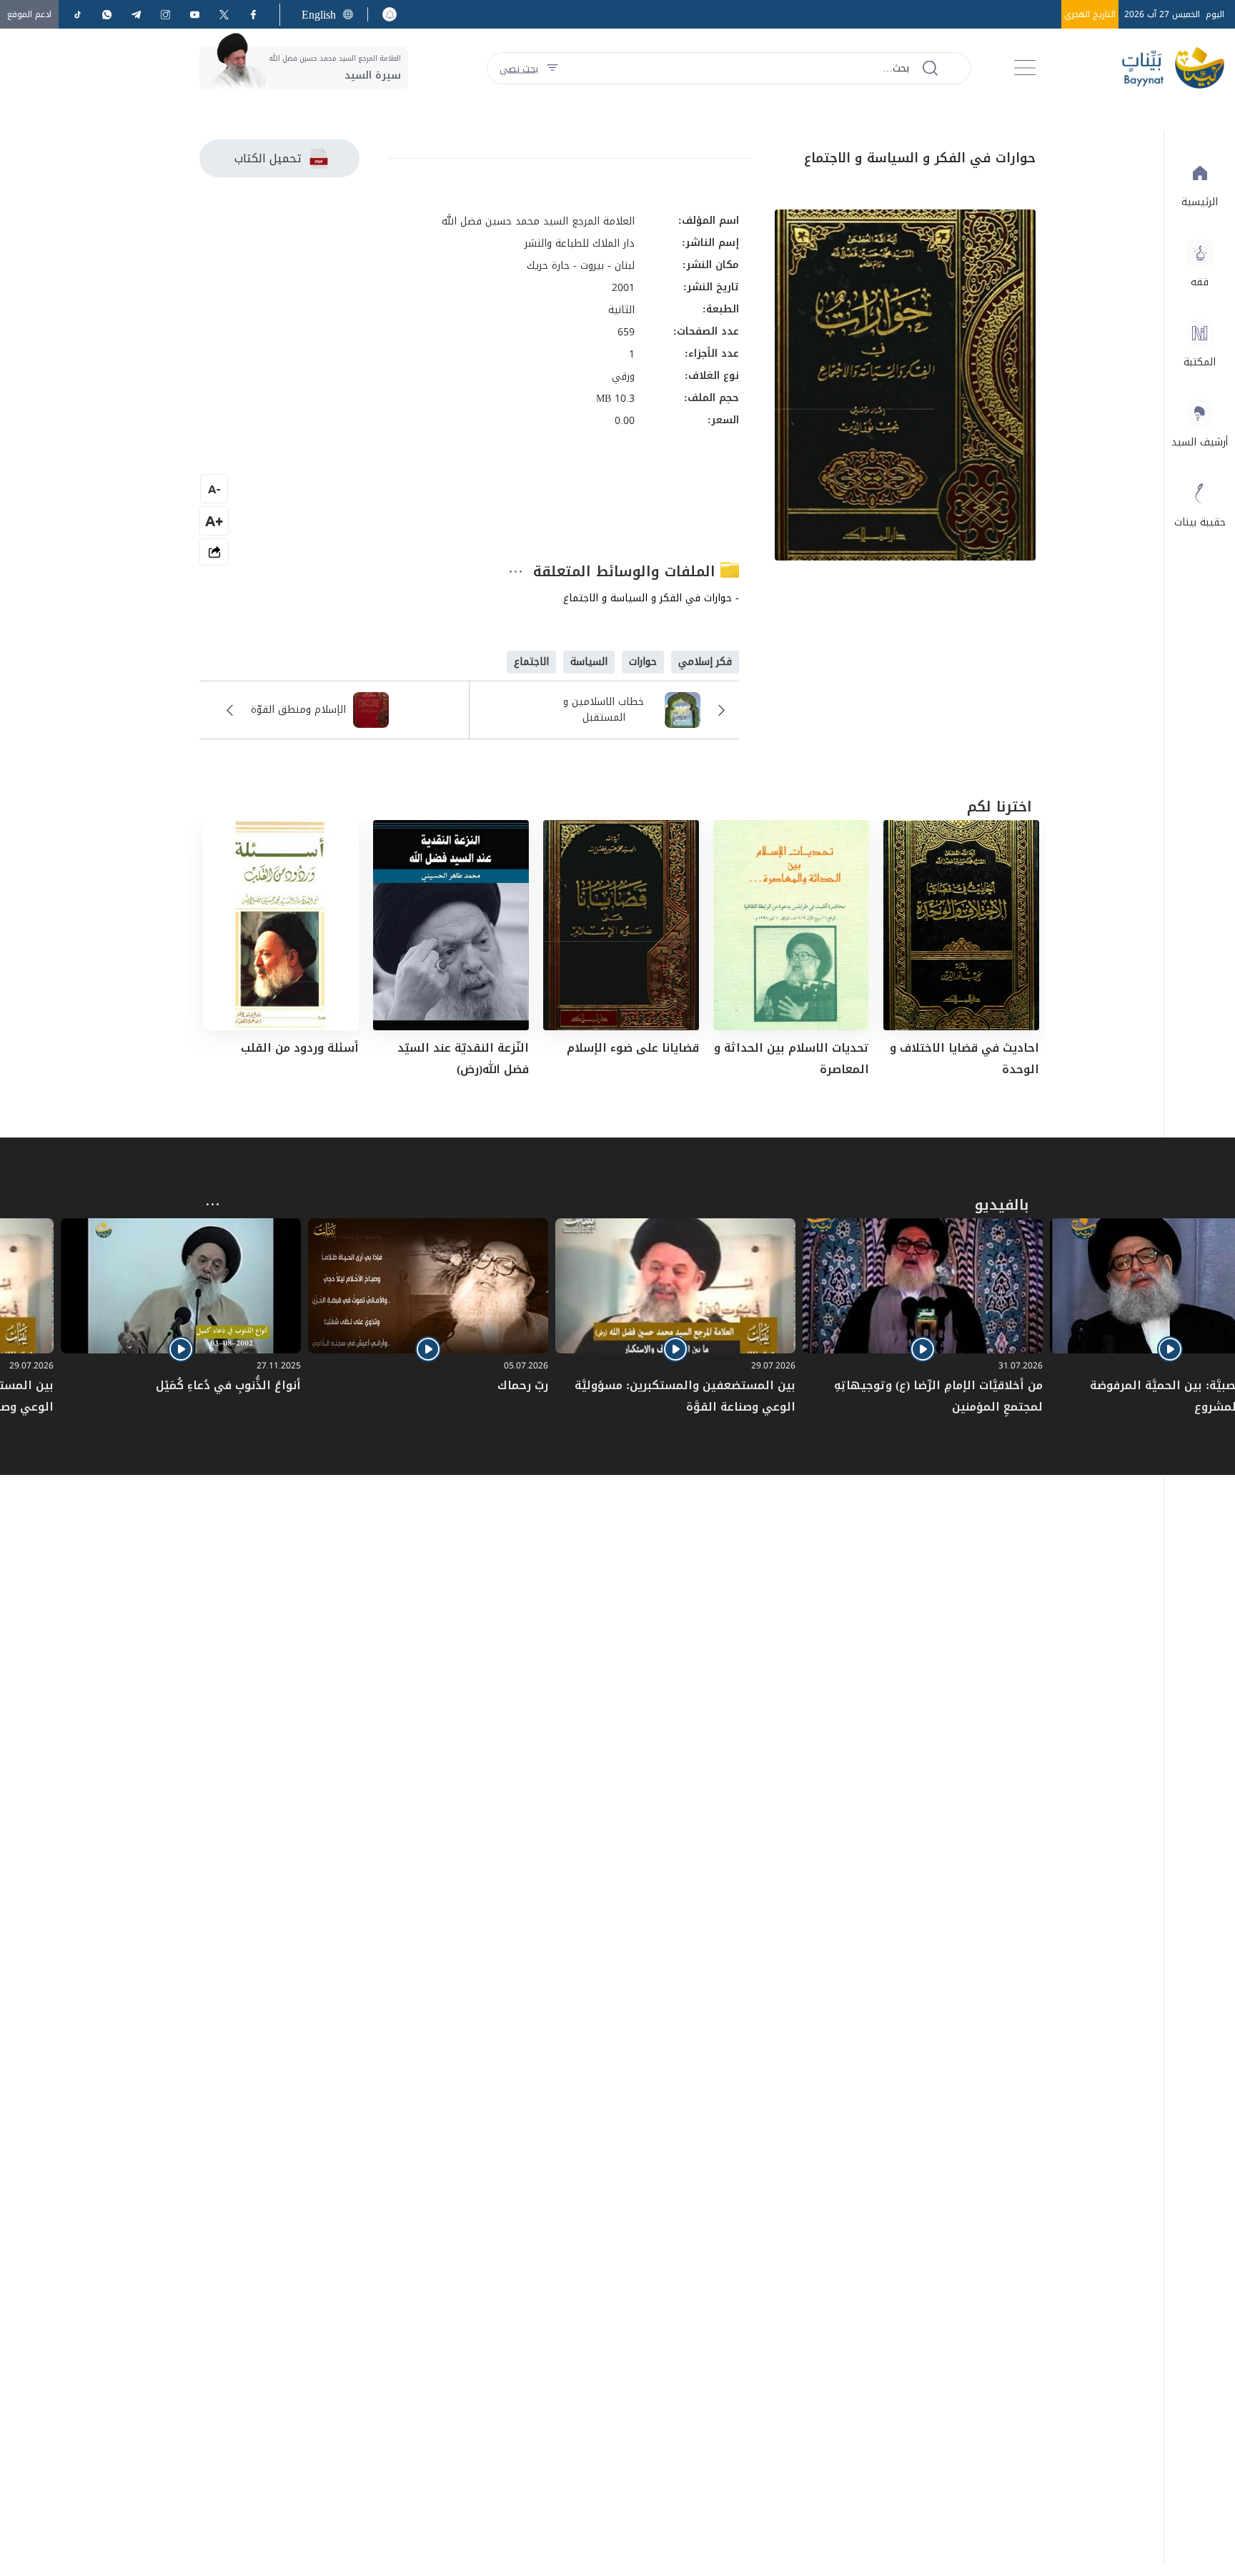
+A (214, 521)
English (319, 15)
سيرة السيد (373, 75)
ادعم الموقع (29, 14)
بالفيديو (1002, 1205)
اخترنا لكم (1000, 806)
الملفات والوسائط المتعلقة (627, 571)
